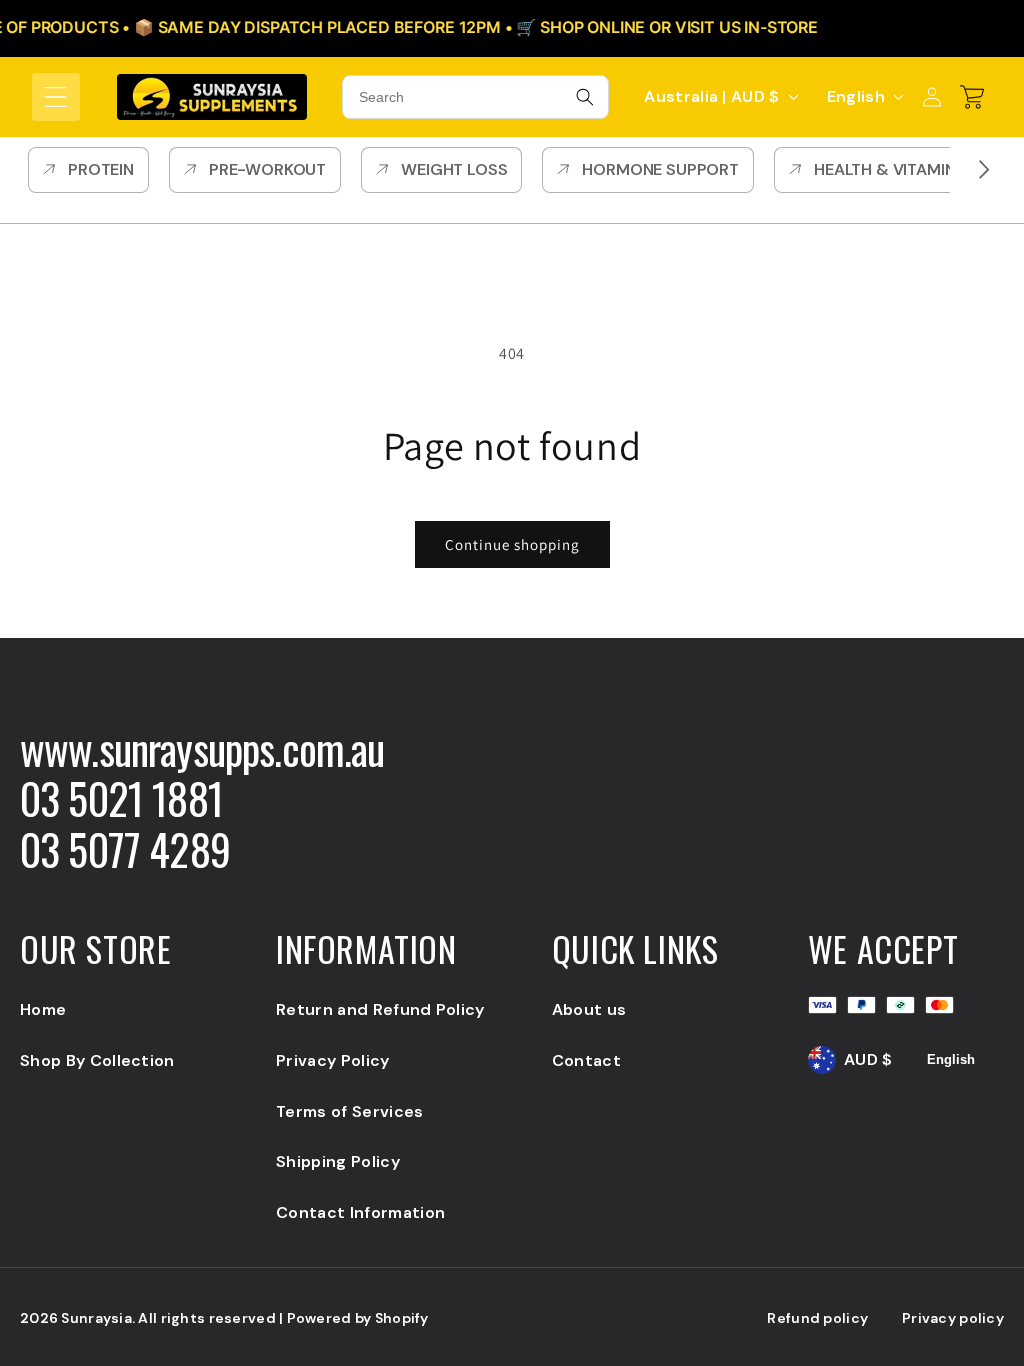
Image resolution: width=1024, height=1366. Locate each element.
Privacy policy (953, 1318)
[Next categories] (984, 170)
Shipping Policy (338, 1161)
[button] (56, 97)
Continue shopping (512, 544)
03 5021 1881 (121, 798)
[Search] (585, 97)
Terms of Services (349, 1111)
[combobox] (475, 97)
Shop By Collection (97, 1060)
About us (589, 1009)
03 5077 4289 (125, 849)
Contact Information (360, 1212)
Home (43, 1009)
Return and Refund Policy (380, 1009)
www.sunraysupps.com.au (202, 748)
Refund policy (817, 1318)
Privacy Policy (332, 1060)
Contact (586, 1060)
